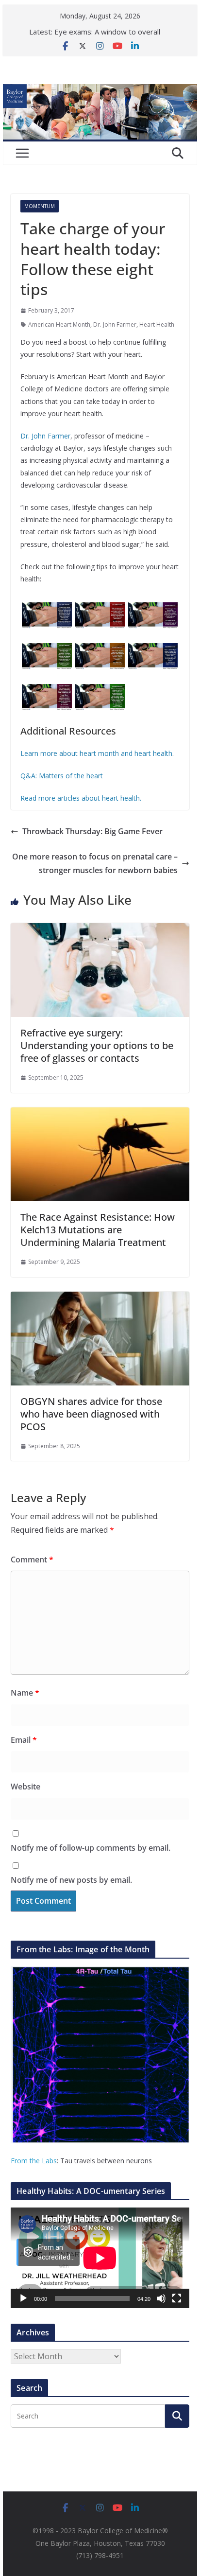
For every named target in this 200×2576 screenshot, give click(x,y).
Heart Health (157, 324)
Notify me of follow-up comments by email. (91, 1848)
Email (24, 1740)
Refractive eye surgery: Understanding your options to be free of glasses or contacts (97, 1045)
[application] (100, 2258)
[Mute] (161, 2298)
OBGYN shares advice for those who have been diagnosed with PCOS (91, 1414)
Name (25, 1693)
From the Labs (34, 2161)
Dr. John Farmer (115, 324)
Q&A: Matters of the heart (62, 776)
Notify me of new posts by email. (71, 1880)
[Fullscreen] (177, 2298)
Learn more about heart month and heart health (96, 753)
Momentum (40, 206)
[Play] (23, 2298)
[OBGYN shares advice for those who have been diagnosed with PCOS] (100, 1298)
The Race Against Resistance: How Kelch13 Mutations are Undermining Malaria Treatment (98, 1230)
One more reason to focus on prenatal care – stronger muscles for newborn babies (95, 864)
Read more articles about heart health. (81, 798)
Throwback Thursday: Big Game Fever (92, 831)
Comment (32, 1560)
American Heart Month (59, 324)
